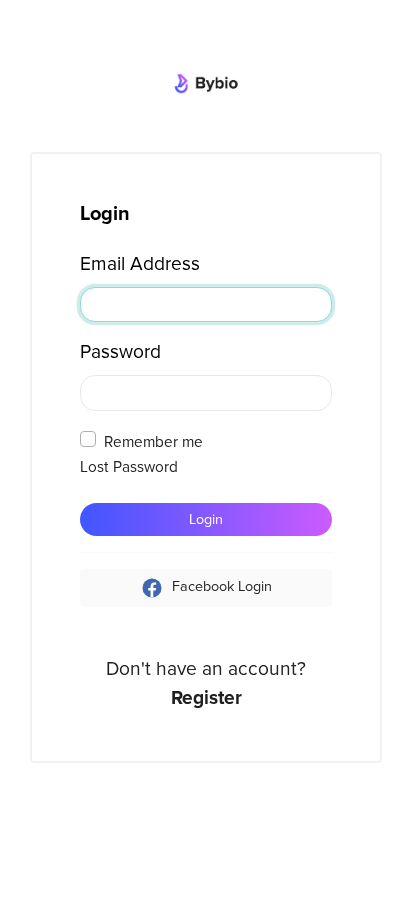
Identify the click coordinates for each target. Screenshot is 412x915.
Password (120, 352)
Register (206, 698)
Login (206, 519)
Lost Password (129, 467)
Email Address (140, 264)
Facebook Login (220, 587)
